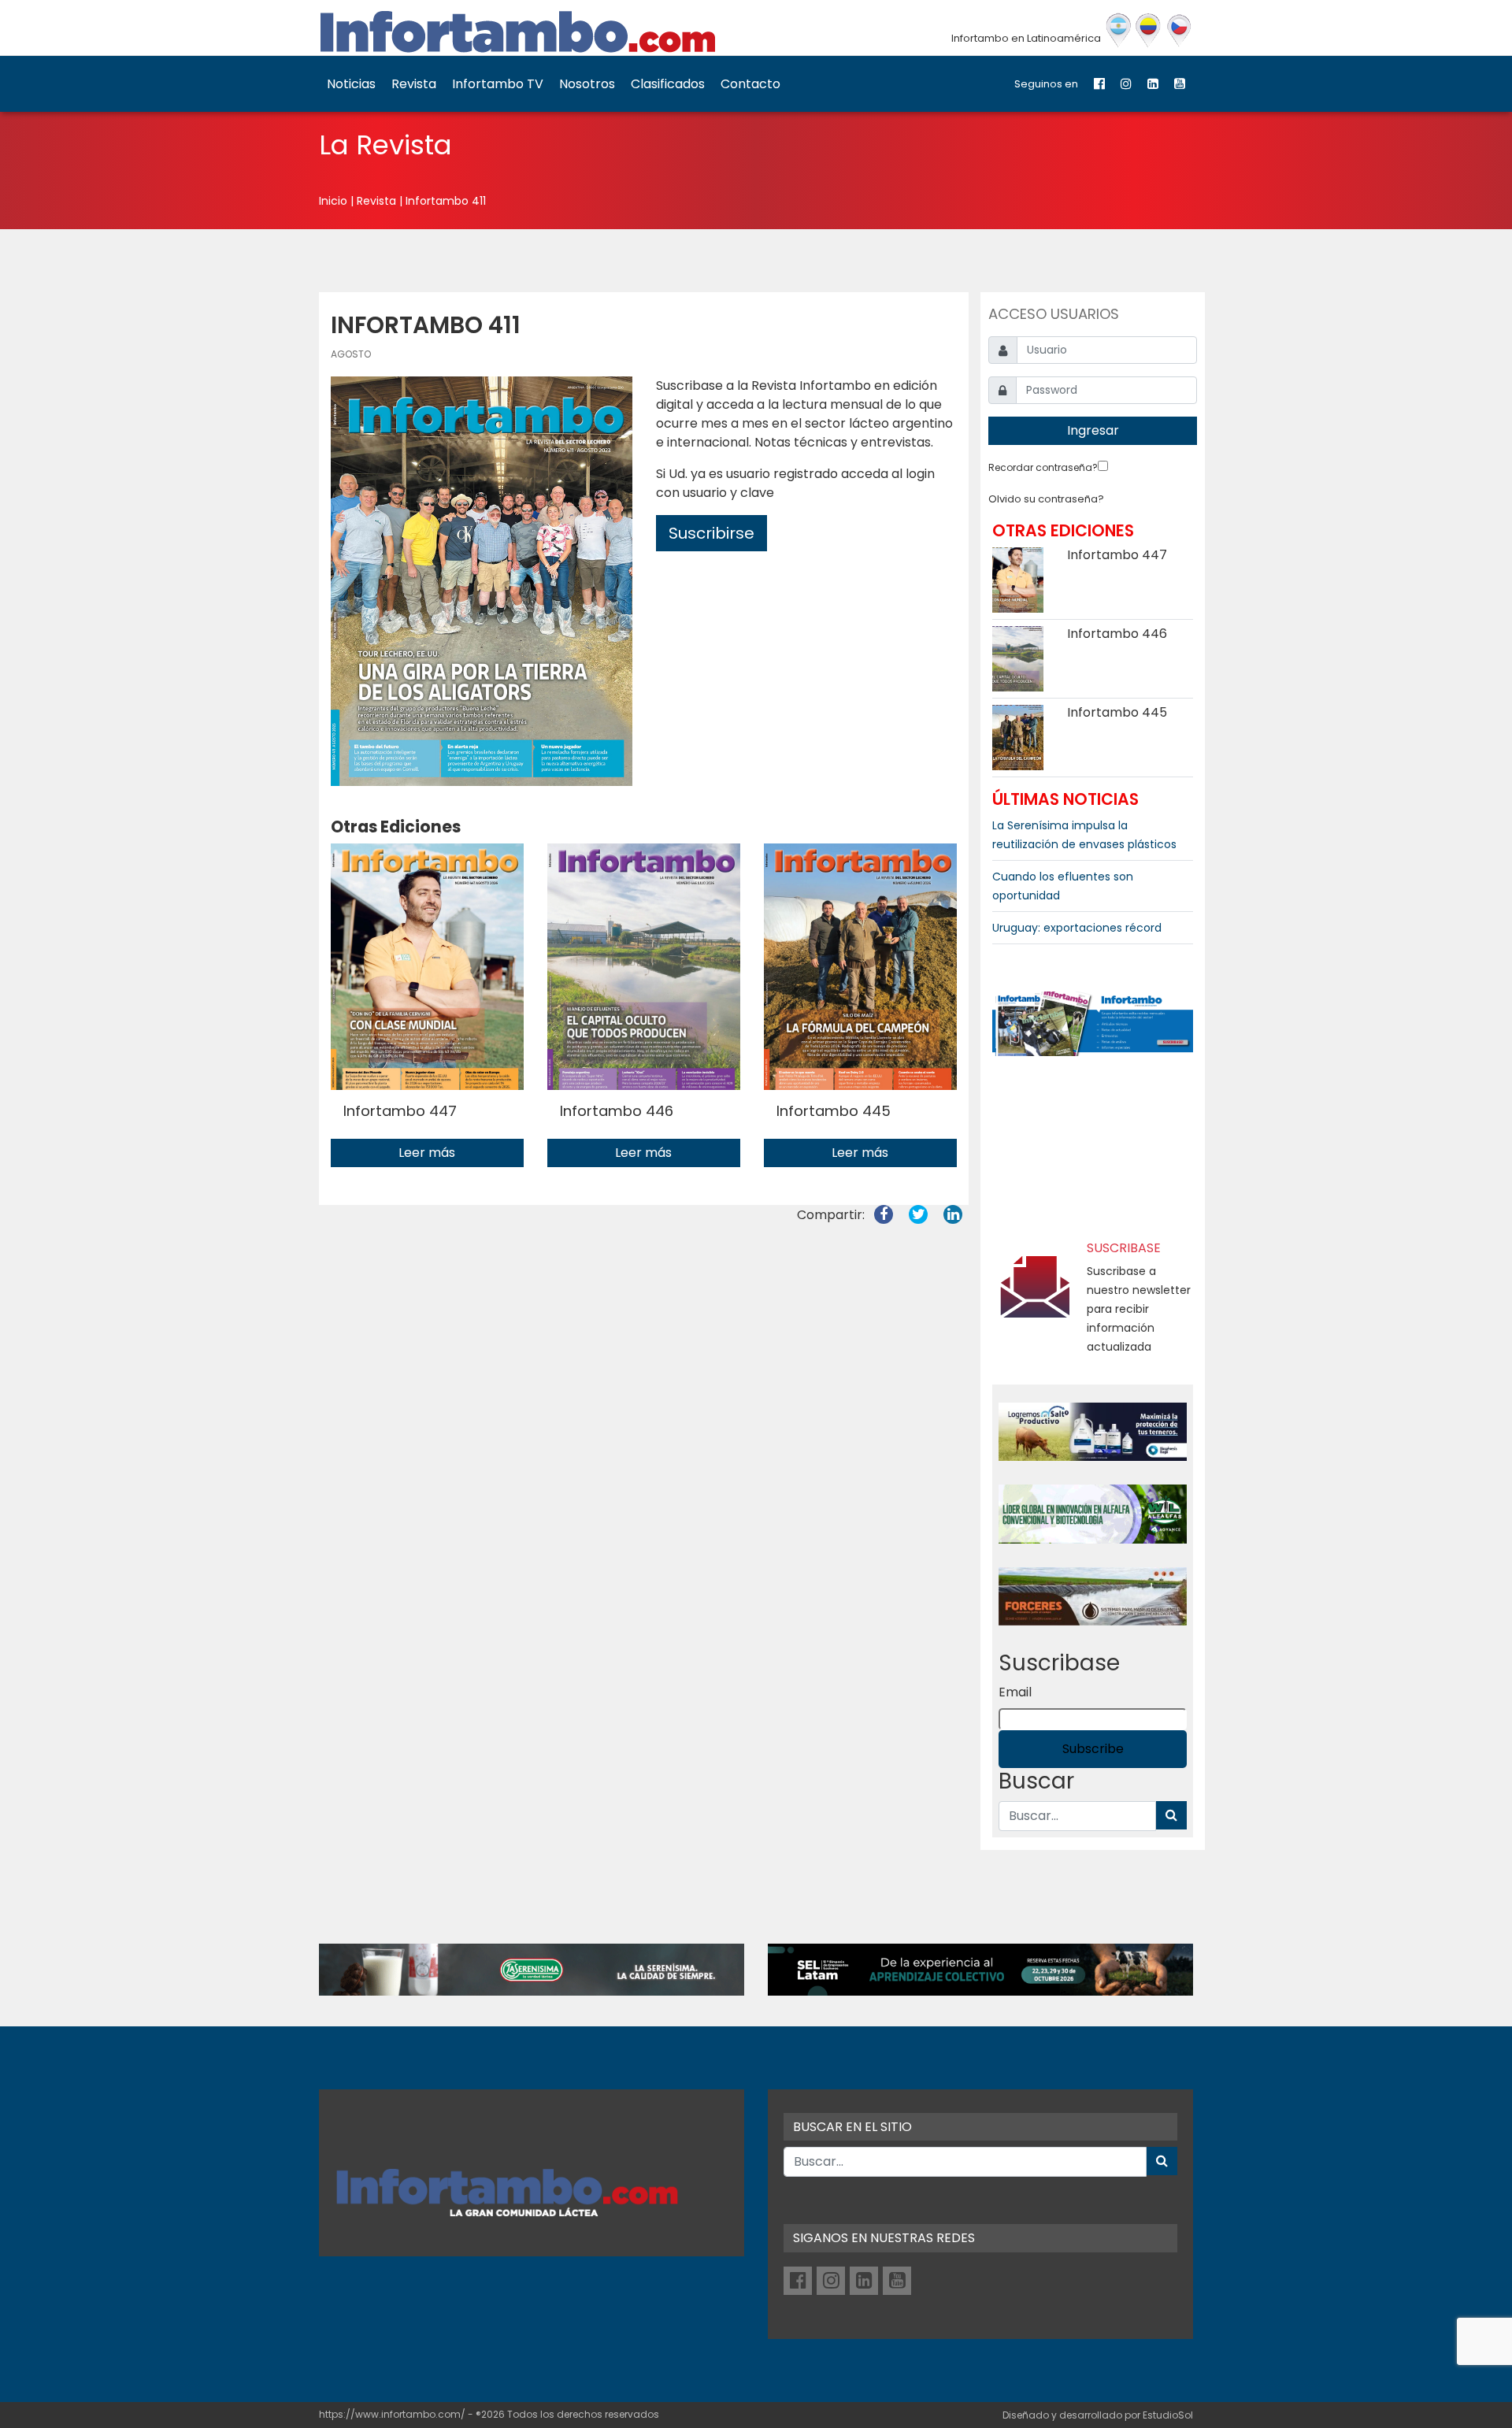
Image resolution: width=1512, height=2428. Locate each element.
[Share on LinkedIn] (953, 1215)
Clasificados (668, 84)
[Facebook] (1099, 84)
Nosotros (587, 84)
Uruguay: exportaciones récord (1077, 928)
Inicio (333, 201)
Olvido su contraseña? (1046, 499)
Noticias (351, 84)
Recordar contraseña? (1043, 467)
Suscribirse (712, 533)
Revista (414, 84)
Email (1015, 1692)
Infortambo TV (498, 84)
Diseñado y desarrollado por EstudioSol (1098, 2415)
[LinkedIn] (1153, 84)
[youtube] (1180, 84)
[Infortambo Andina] (1149, 31)
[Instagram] (1126, 84)
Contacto (750, 84)
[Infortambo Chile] (1179, 31)
